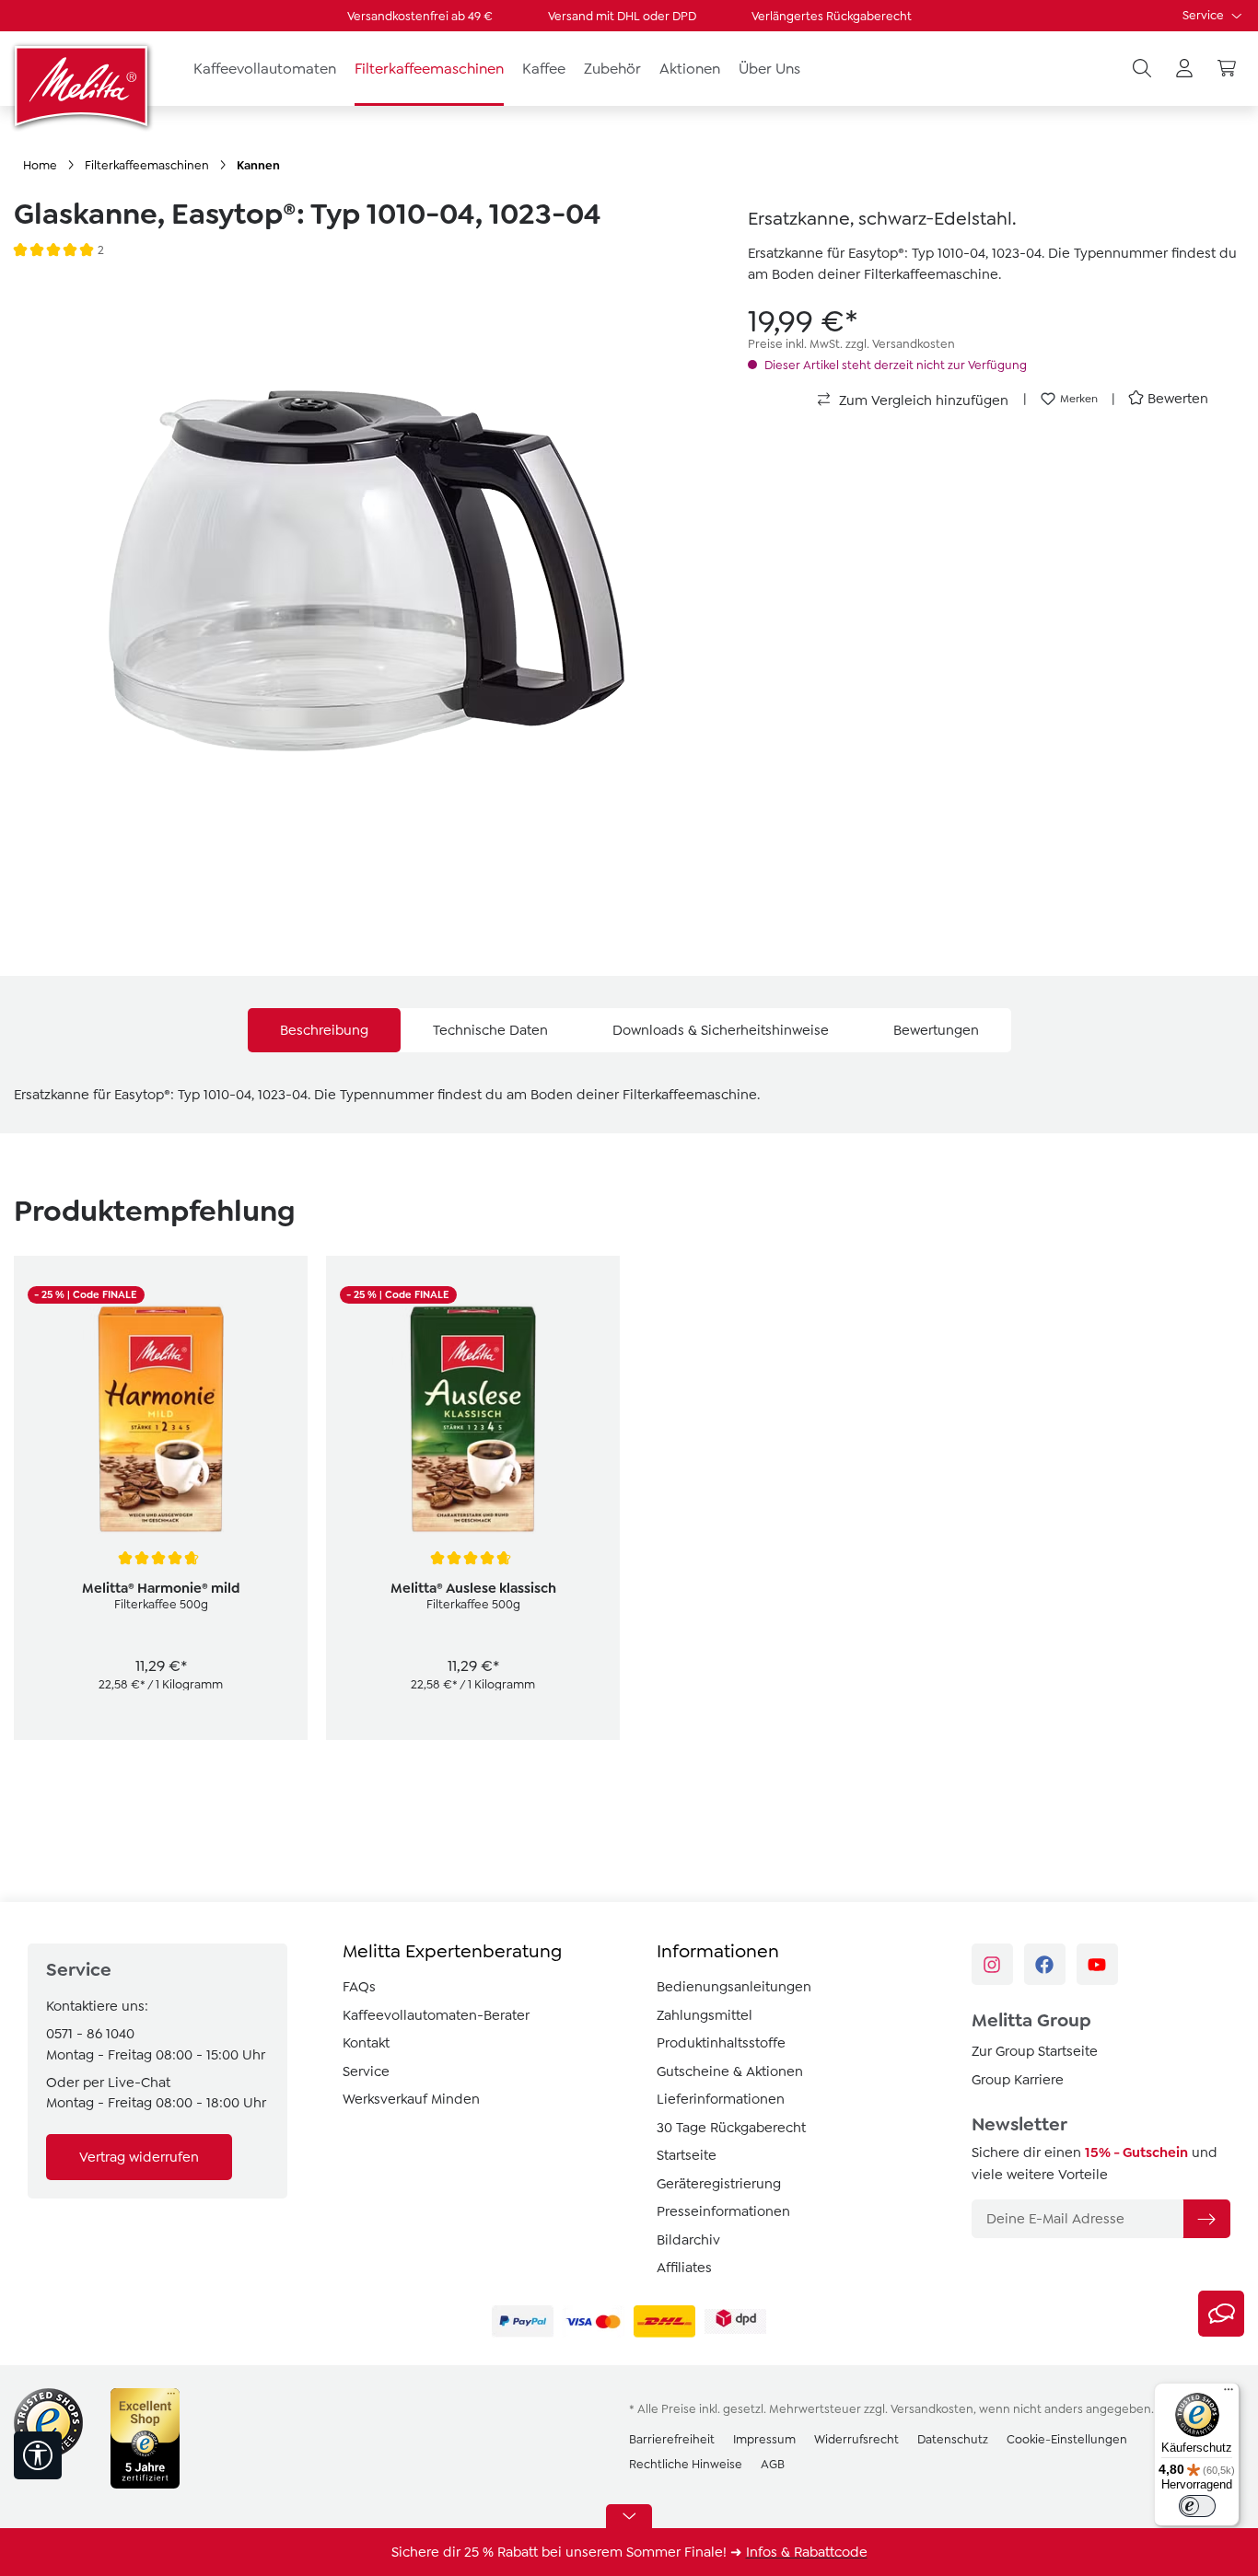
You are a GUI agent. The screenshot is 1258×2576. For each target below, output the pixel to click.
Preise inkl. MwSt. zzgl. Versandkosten (851, 344)
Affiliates (684, 2268)
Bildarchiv (688, 2240)
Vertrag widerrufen (139, 2157)
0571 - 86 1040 (90, 2034)
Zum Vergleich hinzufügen (922, 400)
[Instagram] (992, 1964)
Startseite (687, 2155)
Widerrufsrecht (856, 2439)
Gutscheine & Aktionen (730, 2071)
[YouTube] (1097, 1964)
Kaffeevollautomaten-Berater (436, 2015)
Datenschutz (953, 2439)
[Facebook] (1045, 1964)
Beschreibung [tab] (324, 1030)
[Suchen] (1142, 69)
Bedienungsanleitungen (734, 1987)
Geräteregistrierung (719, 2184)
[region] (367, 589)
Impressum (764, 2439)
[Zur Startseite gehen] (83, 86)
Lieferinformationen (721, 2099)
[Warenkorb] (1227, 69)
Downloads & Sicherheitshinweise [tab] (721, 1030)
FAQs (359, 1987)
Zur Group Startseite (1035, 2051)
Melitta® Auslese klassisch (473, 1588)
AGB (773, 2464)
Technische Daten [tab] (490, 1030)
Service (1205, 15)
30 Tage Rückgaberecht (731, 2128)
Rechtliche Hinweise (686, 2464)
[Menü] (1229, 2394)
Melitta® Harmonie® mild (161, 1588)
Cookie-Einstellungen (1067, 2439)
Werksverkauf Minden (411, 2099)
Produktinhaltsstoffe (721, 2043)
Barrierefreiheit (672, 2439)
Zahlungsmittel (705, 2015)
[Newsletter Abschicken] (1206, 2219)
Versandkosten (932, 2409)
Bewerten (1178, 399)
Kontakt (366, 2043)
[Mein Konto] (1184, 69)
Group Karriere (1018, 2080)
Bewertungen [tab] (936, 1030)
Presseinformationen (723, 2211)
